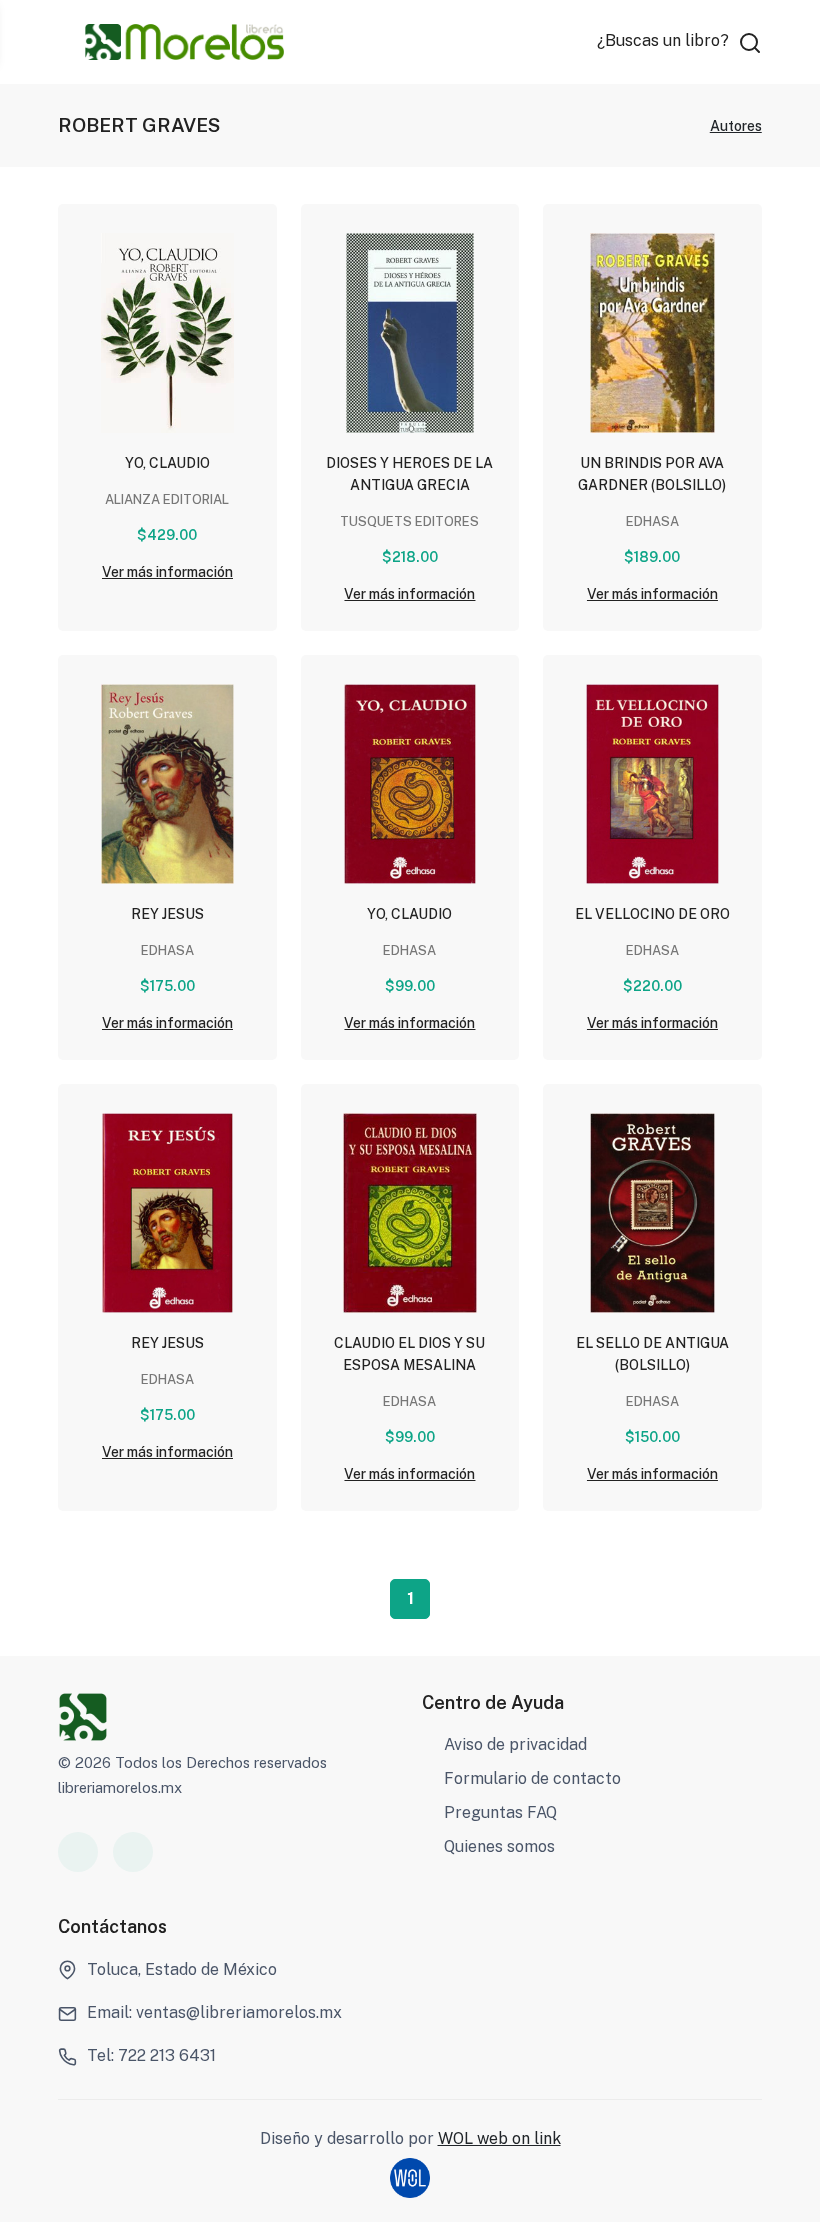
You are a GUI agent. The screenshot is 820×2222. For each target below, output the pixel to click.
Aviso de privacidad (515, 1744)
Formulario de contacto (532, 1778)
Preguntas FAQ (500, 1812)
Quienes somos (499, 1846)
